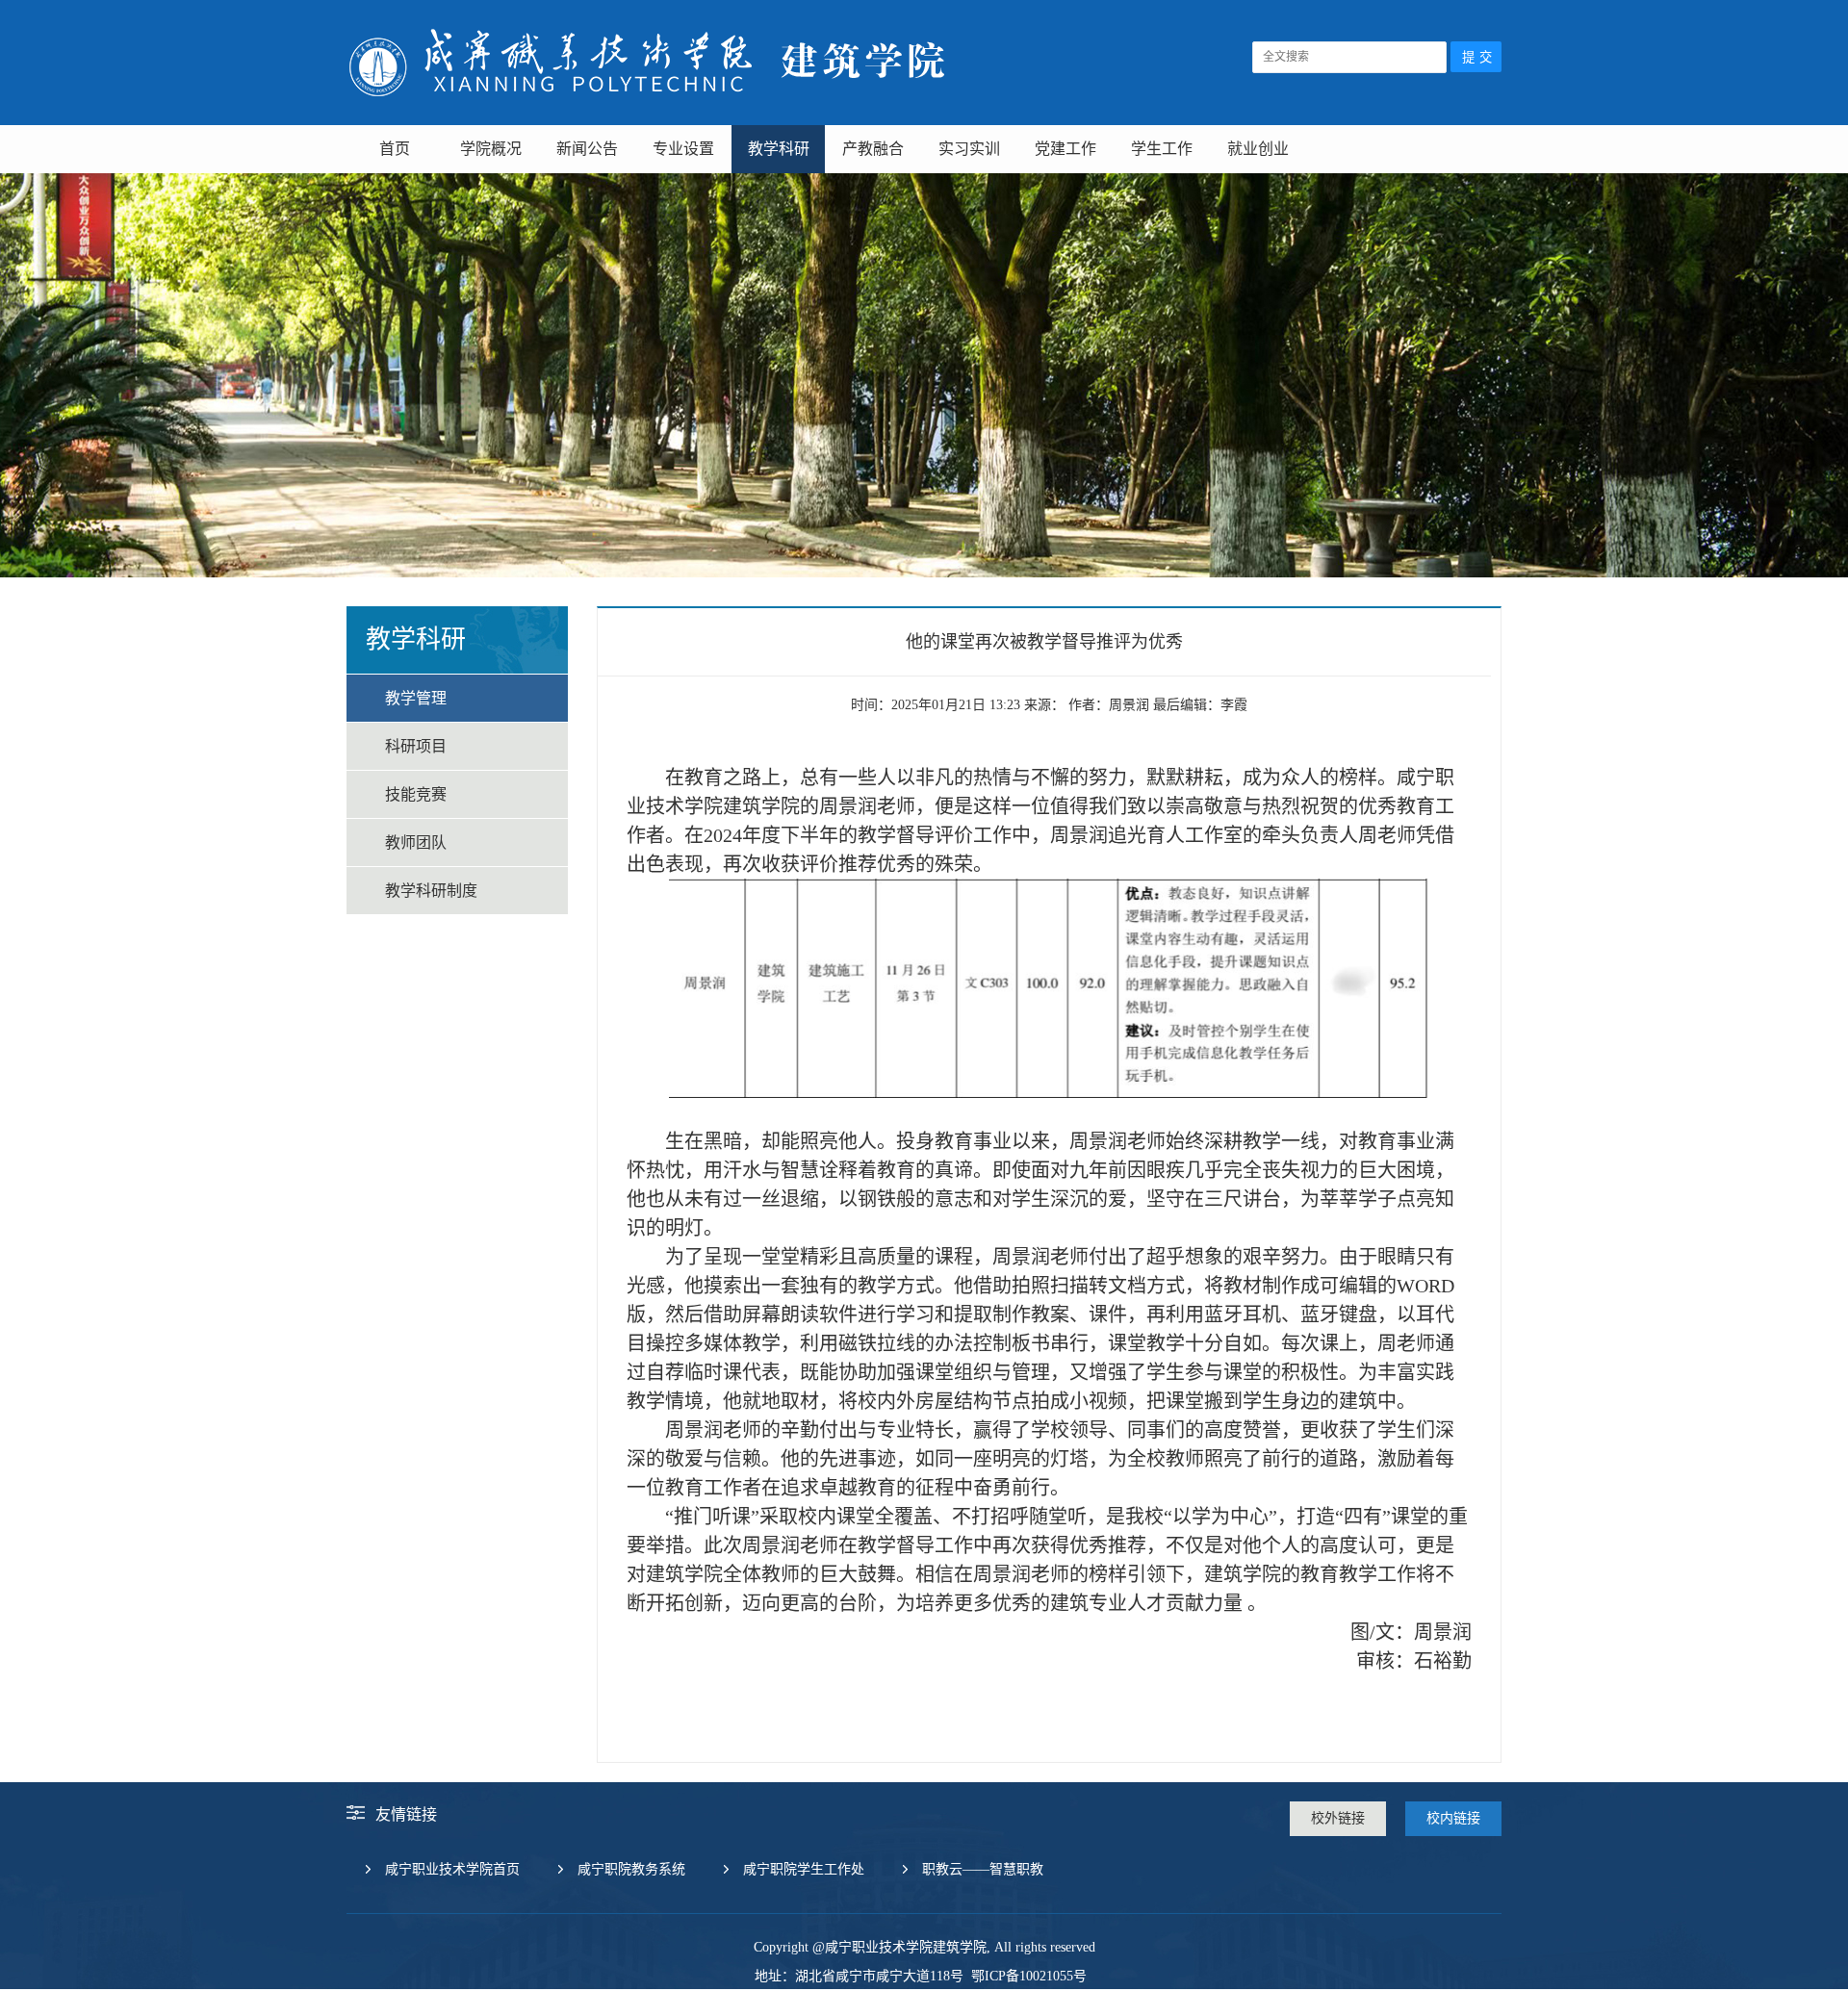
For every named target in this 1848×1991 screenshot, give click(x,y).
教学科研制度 (431, 891)
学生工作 (1162, 149)
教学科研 (779, 149)
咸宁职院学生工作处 (804, 1869)
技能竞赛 (416, 794)
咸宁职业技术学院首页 (452, 1869)
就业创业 (1258, 149)
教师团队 (416, 842)
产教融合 (873, 149)
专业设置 (683, 149)
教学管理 (416, 698)
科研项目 (416, 746)
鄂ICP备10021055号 (1027, 1976)
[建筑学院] (648, 106)
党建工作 (1065, 149)
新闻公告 (587, 149)
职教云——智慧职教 (983, 1869)
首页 (395, 149)
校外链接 (1338, 1818)
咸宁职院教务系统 (631, 1869)
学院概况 (491, 149)
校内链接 (1453, 1818)
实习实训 (969, 149)
